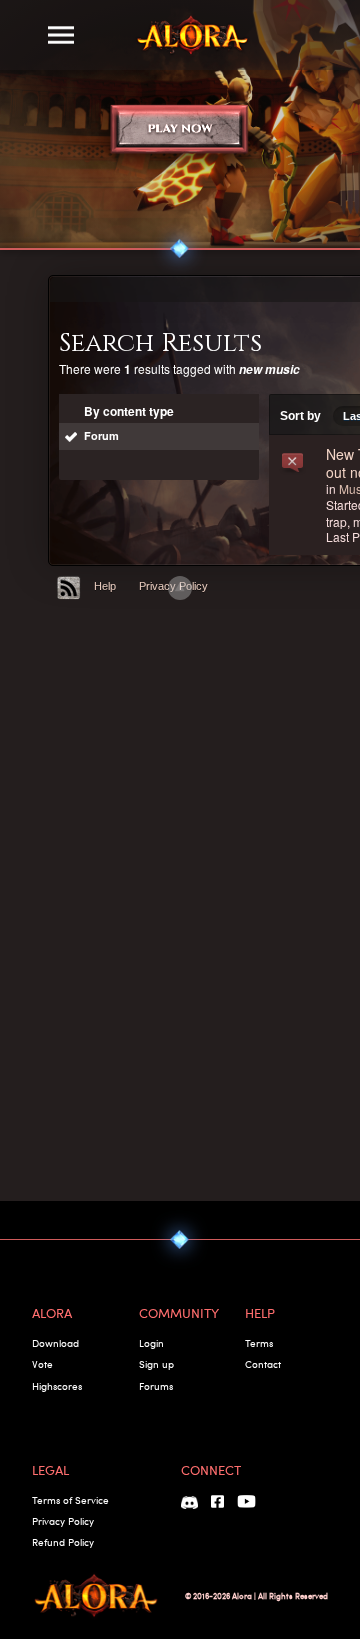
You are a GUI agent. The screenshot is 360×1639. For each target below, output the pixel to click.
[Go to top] (180, 588)
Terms (259, 1343)
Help (105, 586)
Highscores (57, 1386)
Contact (263, 1364)
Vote (42, 1364)
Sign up (156, 1364)
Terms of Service (70, 1500)
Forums (156, 1386)
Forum (101, 435)
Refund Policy (63, 1542)
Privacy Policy (63, 1521)
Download (55, 1343)
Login (151, 1343)
